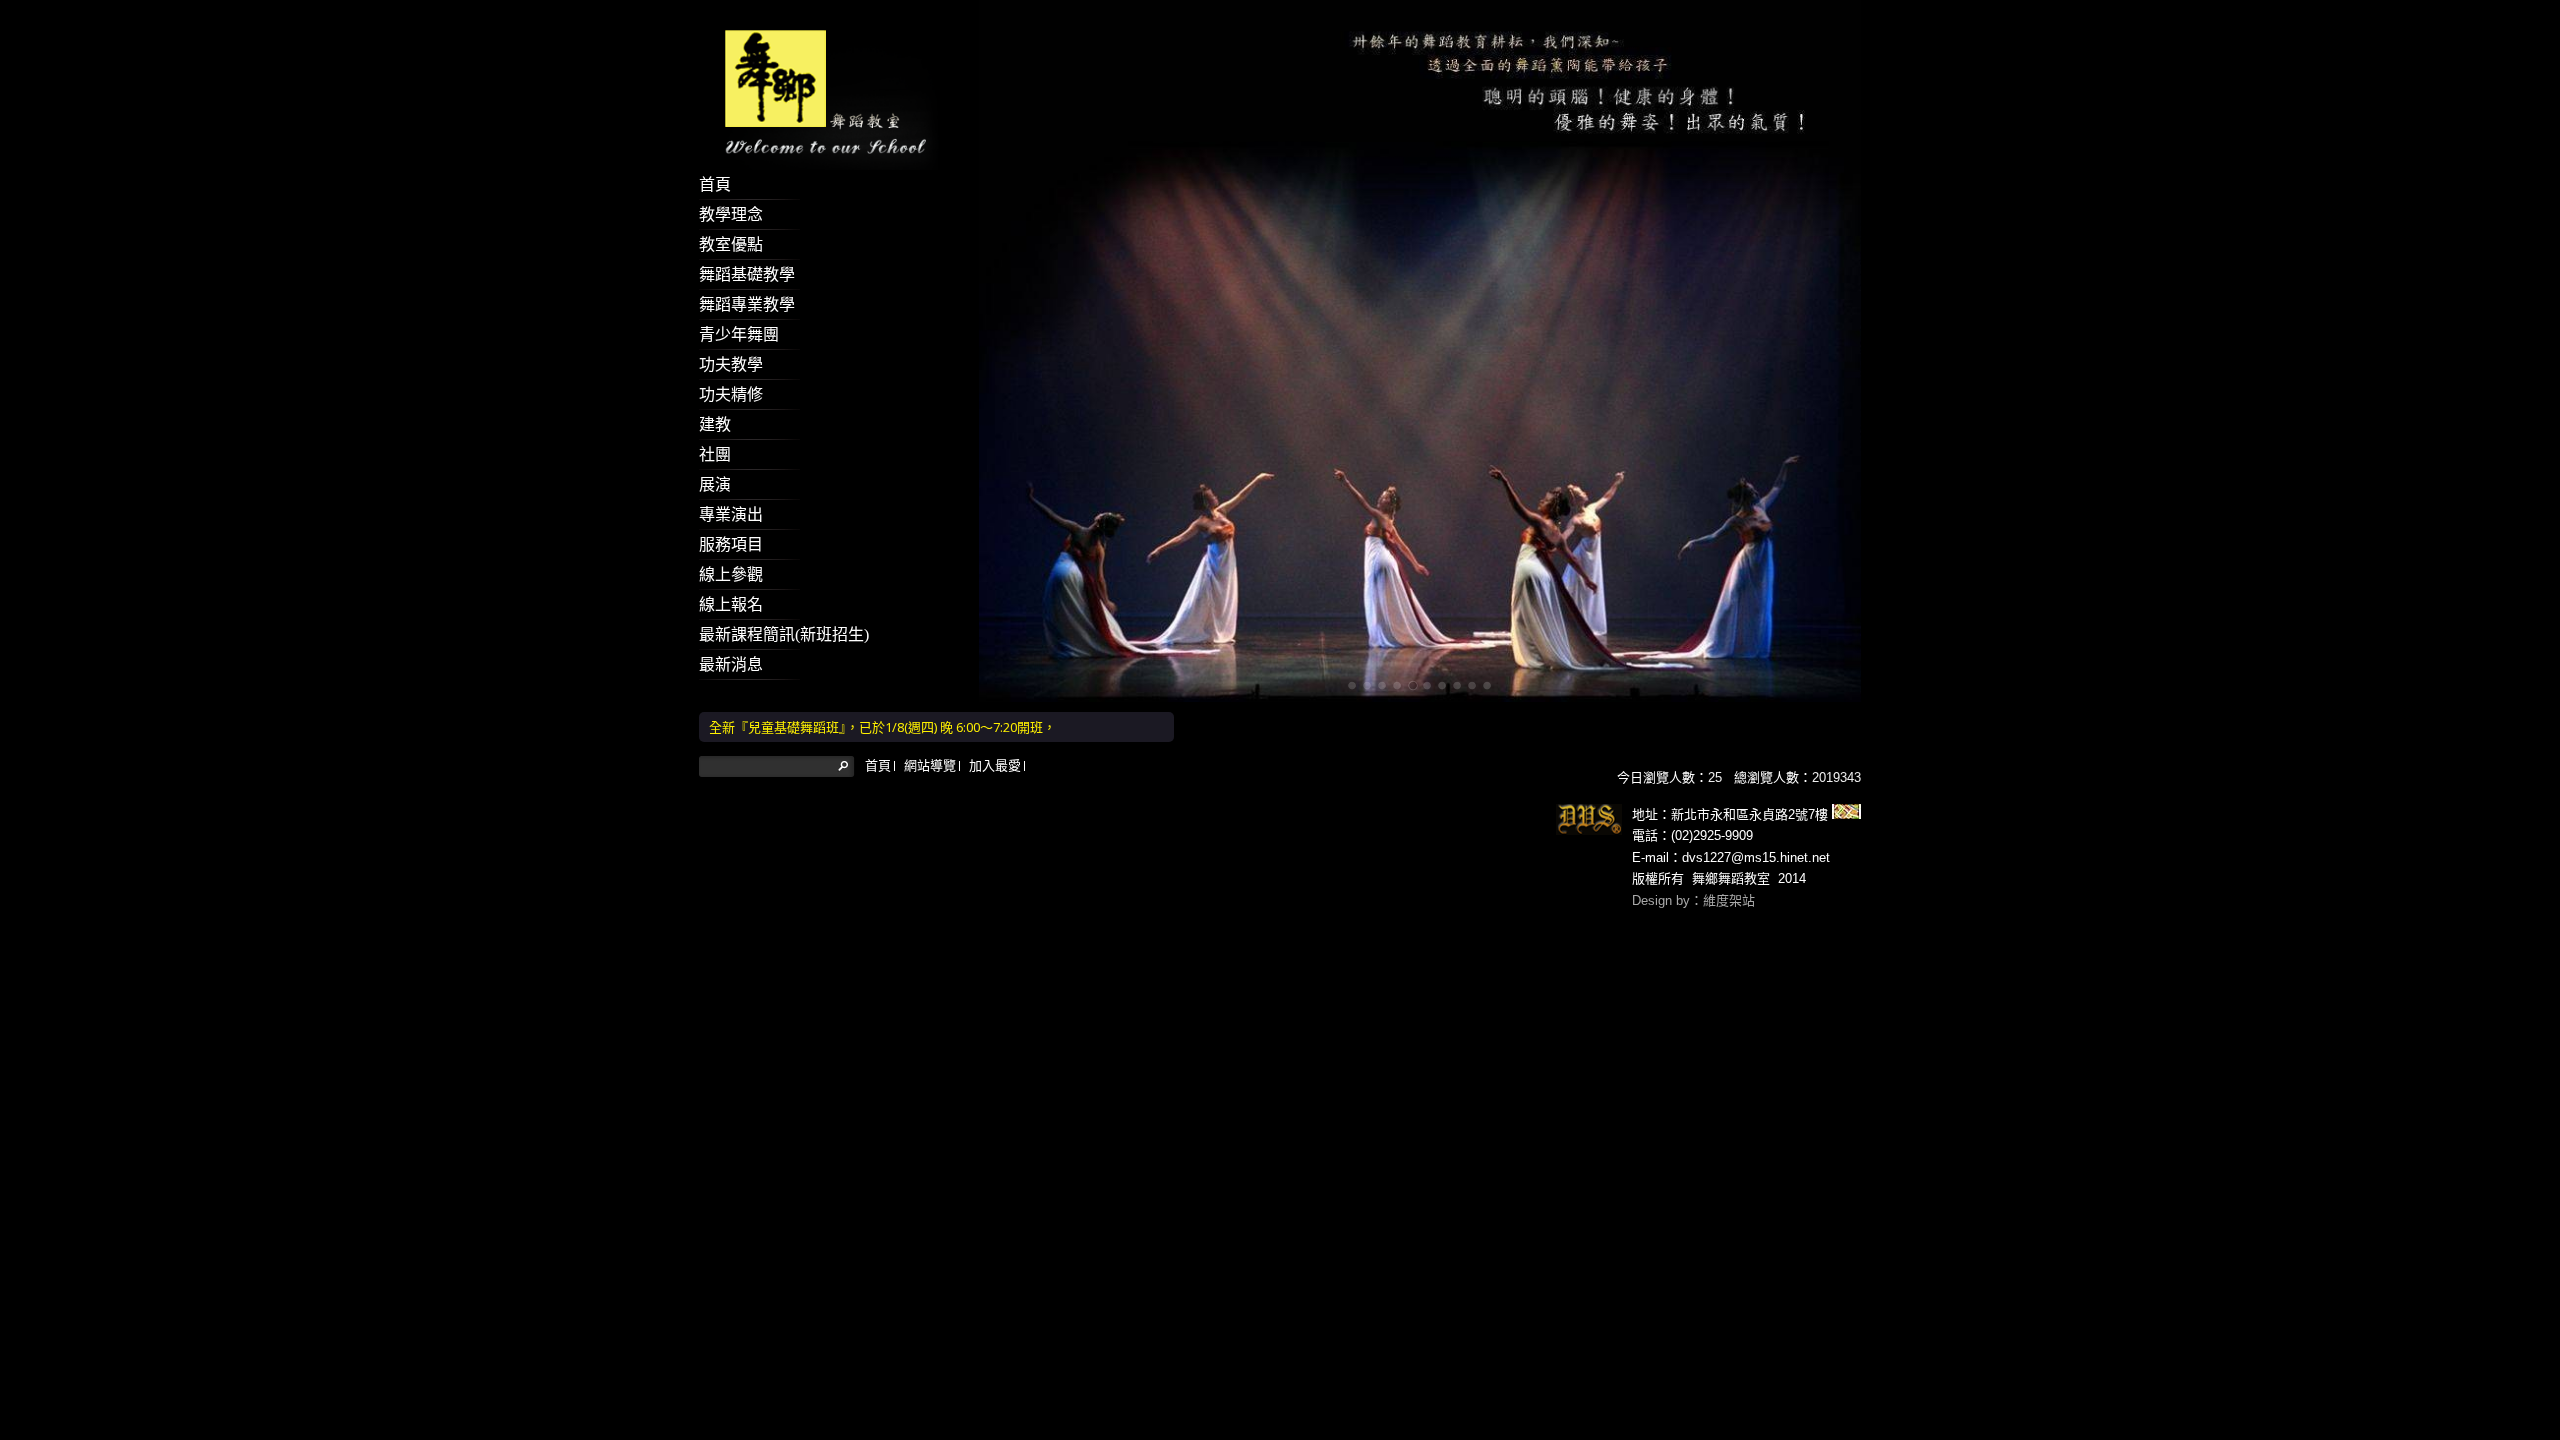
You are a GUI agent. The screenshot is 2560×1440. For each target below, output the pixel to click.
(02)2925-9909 (1712, 835)
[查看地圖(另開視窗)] (1844, 814)
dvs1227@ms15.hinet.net (1756, 857)
